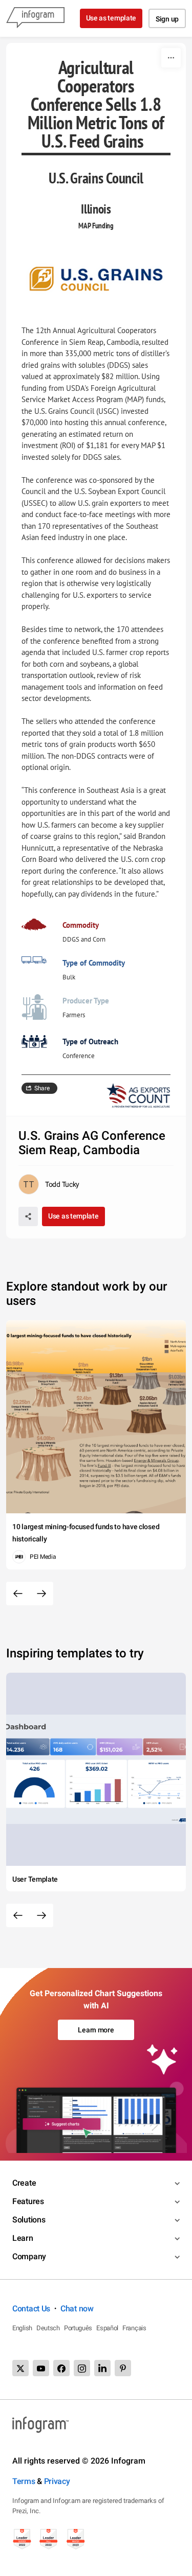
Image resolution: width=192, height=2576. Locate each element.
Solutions (29, 2220)
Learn (23, 2238)
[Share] (28, 1216)
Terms (24, 2481)
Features (28, 2201)
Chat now (77, 2309)
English (22, 2328)
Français (134, 2328)
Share (42, 1088)
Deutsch (48, 2328)
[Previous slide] (18, 1594)
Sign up (167, 19)
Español (107, 2328)
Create (24, 2183)
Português (78, 2328)
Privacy (57, 2481)
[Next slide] (41, 1594)
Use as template (111, 18)
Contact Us (31, 2309)
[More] (171, 58)
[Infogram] (35, 18)
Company (29, 2256)
